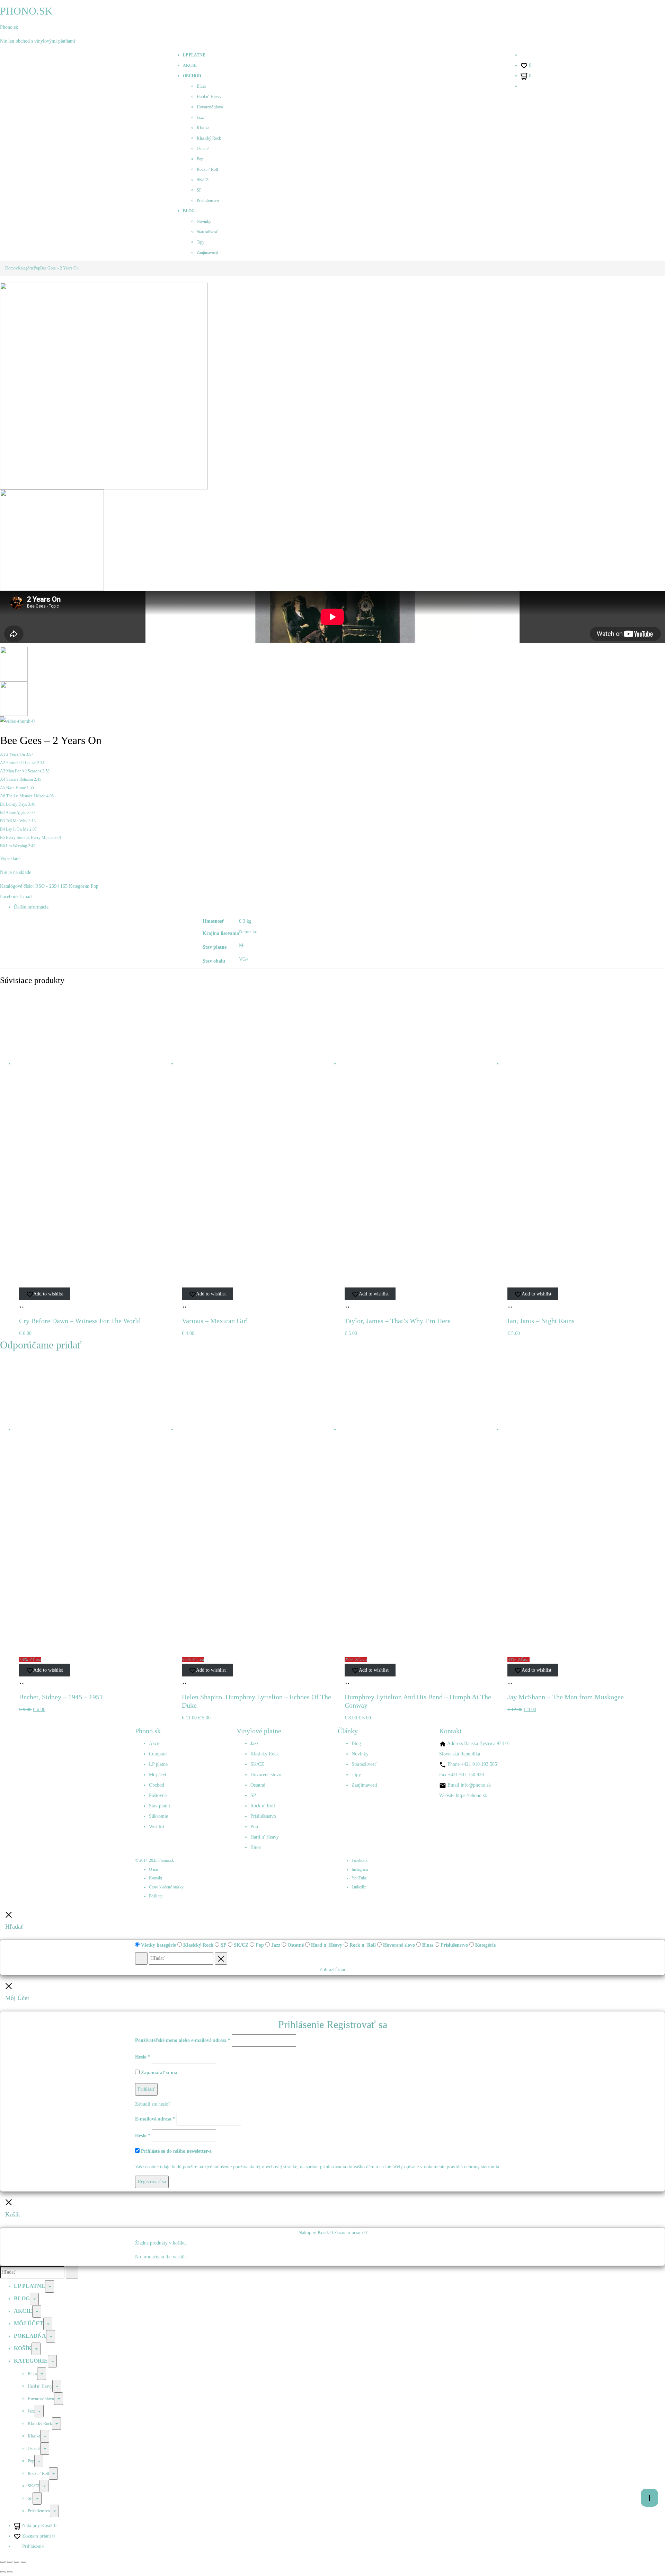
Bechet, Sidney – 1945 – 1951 (61, 1697)
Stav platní (159, 1806)
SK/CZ (203, 180)
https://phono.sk (471, 1795)
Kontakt (156, 1878)
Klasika (203, 128)
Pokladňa (30, 2336)
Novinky (204, 221)
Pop (200, 159)
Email (26, 897)
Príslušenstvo (208, 201)
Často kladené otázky (166, 1887)
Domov (11, 268)
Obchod (192, 76)
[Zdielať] (17, 2562)
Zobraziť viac (333, 1970)
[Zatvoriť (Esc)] (24, 2562)
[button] (23, 1304)
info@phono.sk (476, 1785)
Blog (189, 211)
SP (199, 190)
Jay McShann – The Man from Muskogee (566, 1697)
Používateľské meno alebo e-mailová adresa (183, 2040)
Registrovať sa (152, 2182)
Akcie (190, 65)
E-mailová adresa (155, 2119)
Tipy (201, 242)
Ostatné (203, 149)
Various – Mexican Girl (215, 1321)
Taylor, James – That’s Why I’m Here (398, 1321)
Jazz (200, 117)
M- (242, 945)
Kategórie (26, 268)
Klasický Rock (209, 138)
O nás (154, 1869)
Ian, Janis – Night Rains (541, 1321)
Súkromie (158, 1816)
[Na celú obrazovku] (10, 2562)
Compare (158, 1754)
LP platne (194, 55)
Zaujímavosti (207, 253)
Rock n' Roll (263, 1806)
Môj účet (158, 1775)
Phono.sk (9, 27)
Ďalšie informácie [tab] (31, 907)
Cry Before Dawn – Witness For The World (80, 1321)
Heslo (143, 2057)
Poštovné (158, 1795)
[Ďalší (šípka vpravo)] (10, 2572)
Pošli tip (156, 1896)
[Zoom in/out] (3, 2562)
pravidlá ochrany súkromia (473, 2167)
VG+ (244, 959)
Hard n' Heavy (265, 1837)
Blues (201, 86)
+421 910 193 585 (479, 1764)
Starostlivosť (207, 232)
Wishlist (157, 1827)
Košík (23, 2348)
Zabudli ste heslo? (153, 2104)
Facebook (10, 897)
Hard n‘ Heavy (209, 97)
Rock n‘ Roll (207, 169)
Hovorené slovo (210, 107)
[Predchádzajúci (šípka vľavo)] (3, 2572)
